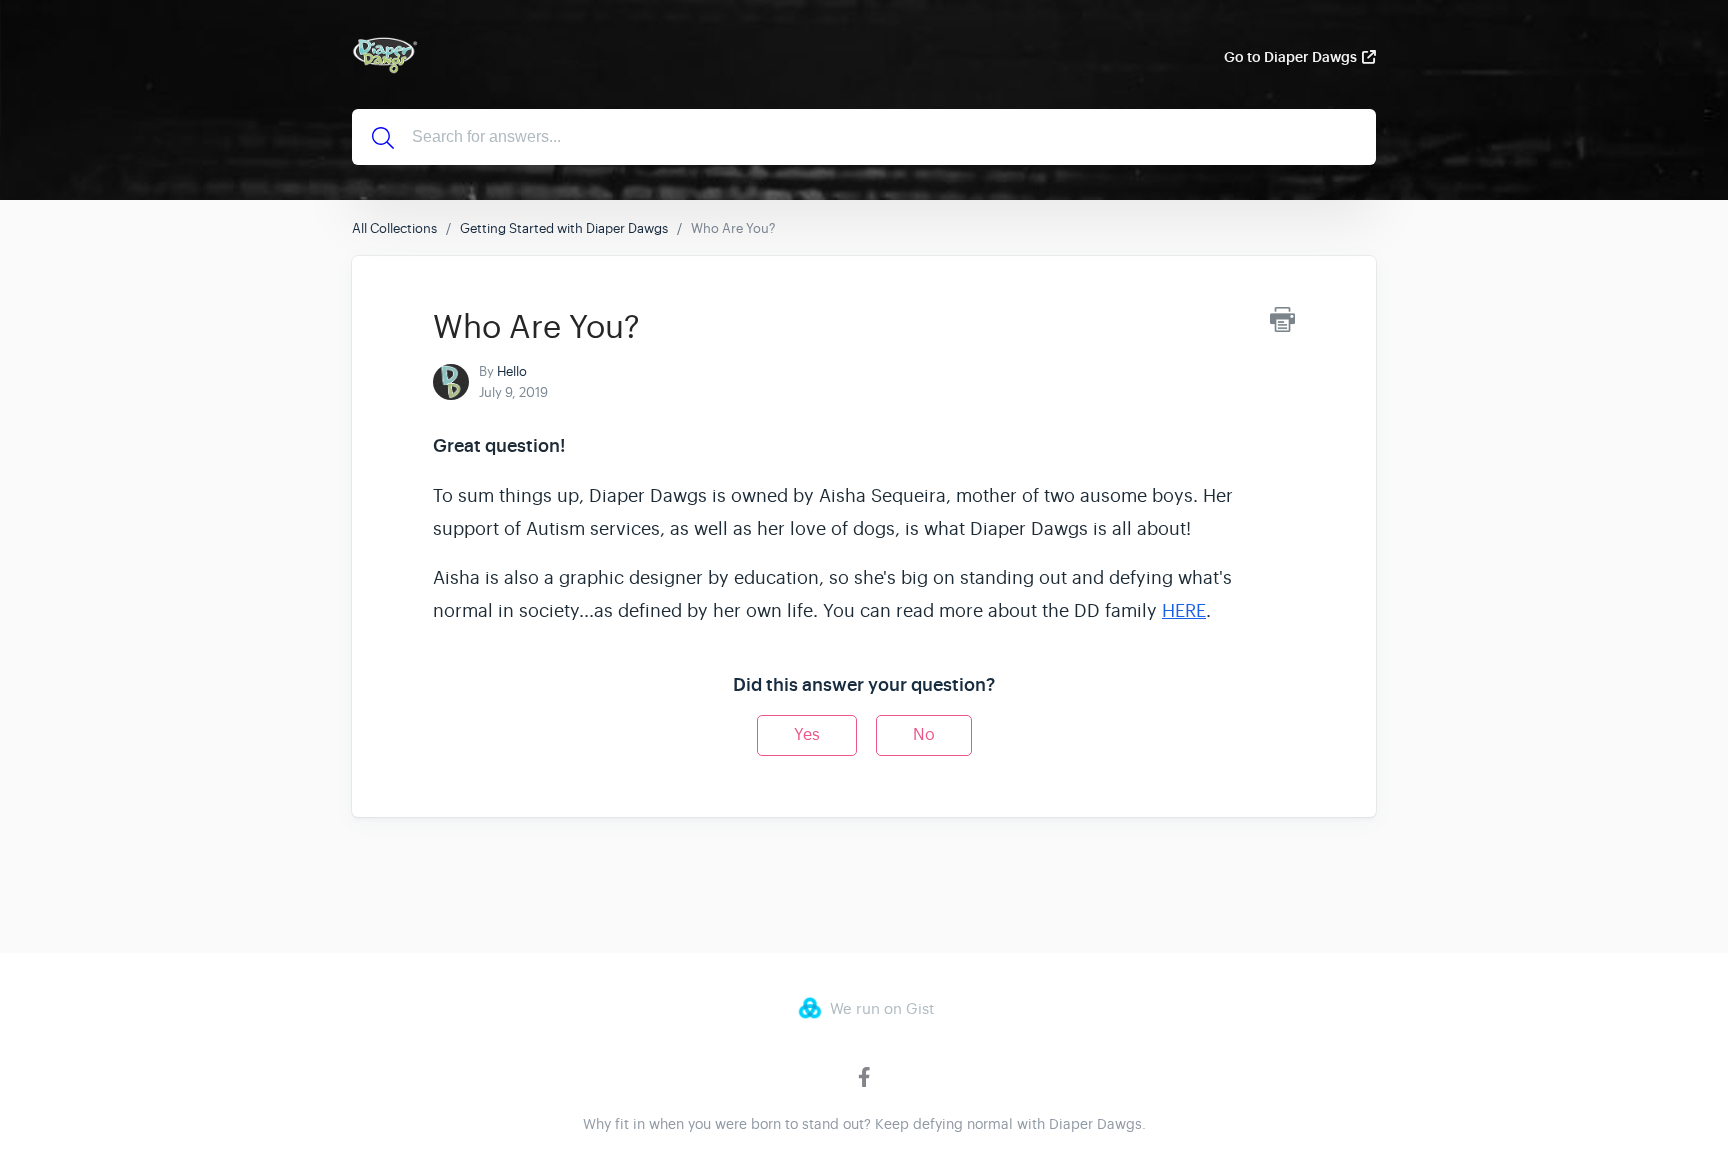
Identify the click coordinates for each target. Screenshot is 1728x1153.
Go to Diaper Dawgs (1290, 57)
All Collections (394, 228)
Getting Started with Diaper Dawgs (564, 228)
